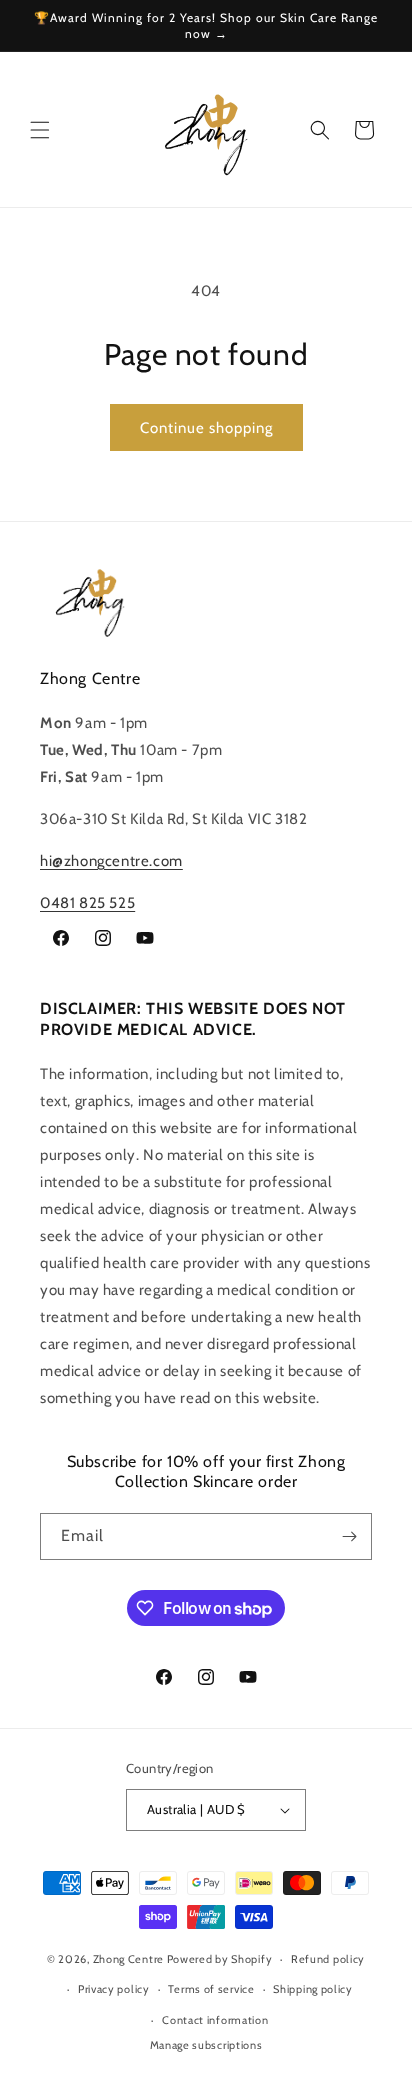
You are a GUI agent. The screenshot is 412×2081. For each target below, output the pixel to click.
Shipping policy (313, 1989)
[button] (40, 130)
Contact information (215, 2020)
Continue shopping (206, 428)
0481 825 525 (87, 903)
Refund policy (328, 1959)
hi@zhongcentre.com (111, 861)
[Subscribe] (349, 1536)
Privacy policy (114, 1989)
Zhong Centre (128, 1959)
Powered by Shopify (220, 1959)
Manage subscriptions (206, 2045)
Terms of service (211, 1989)
